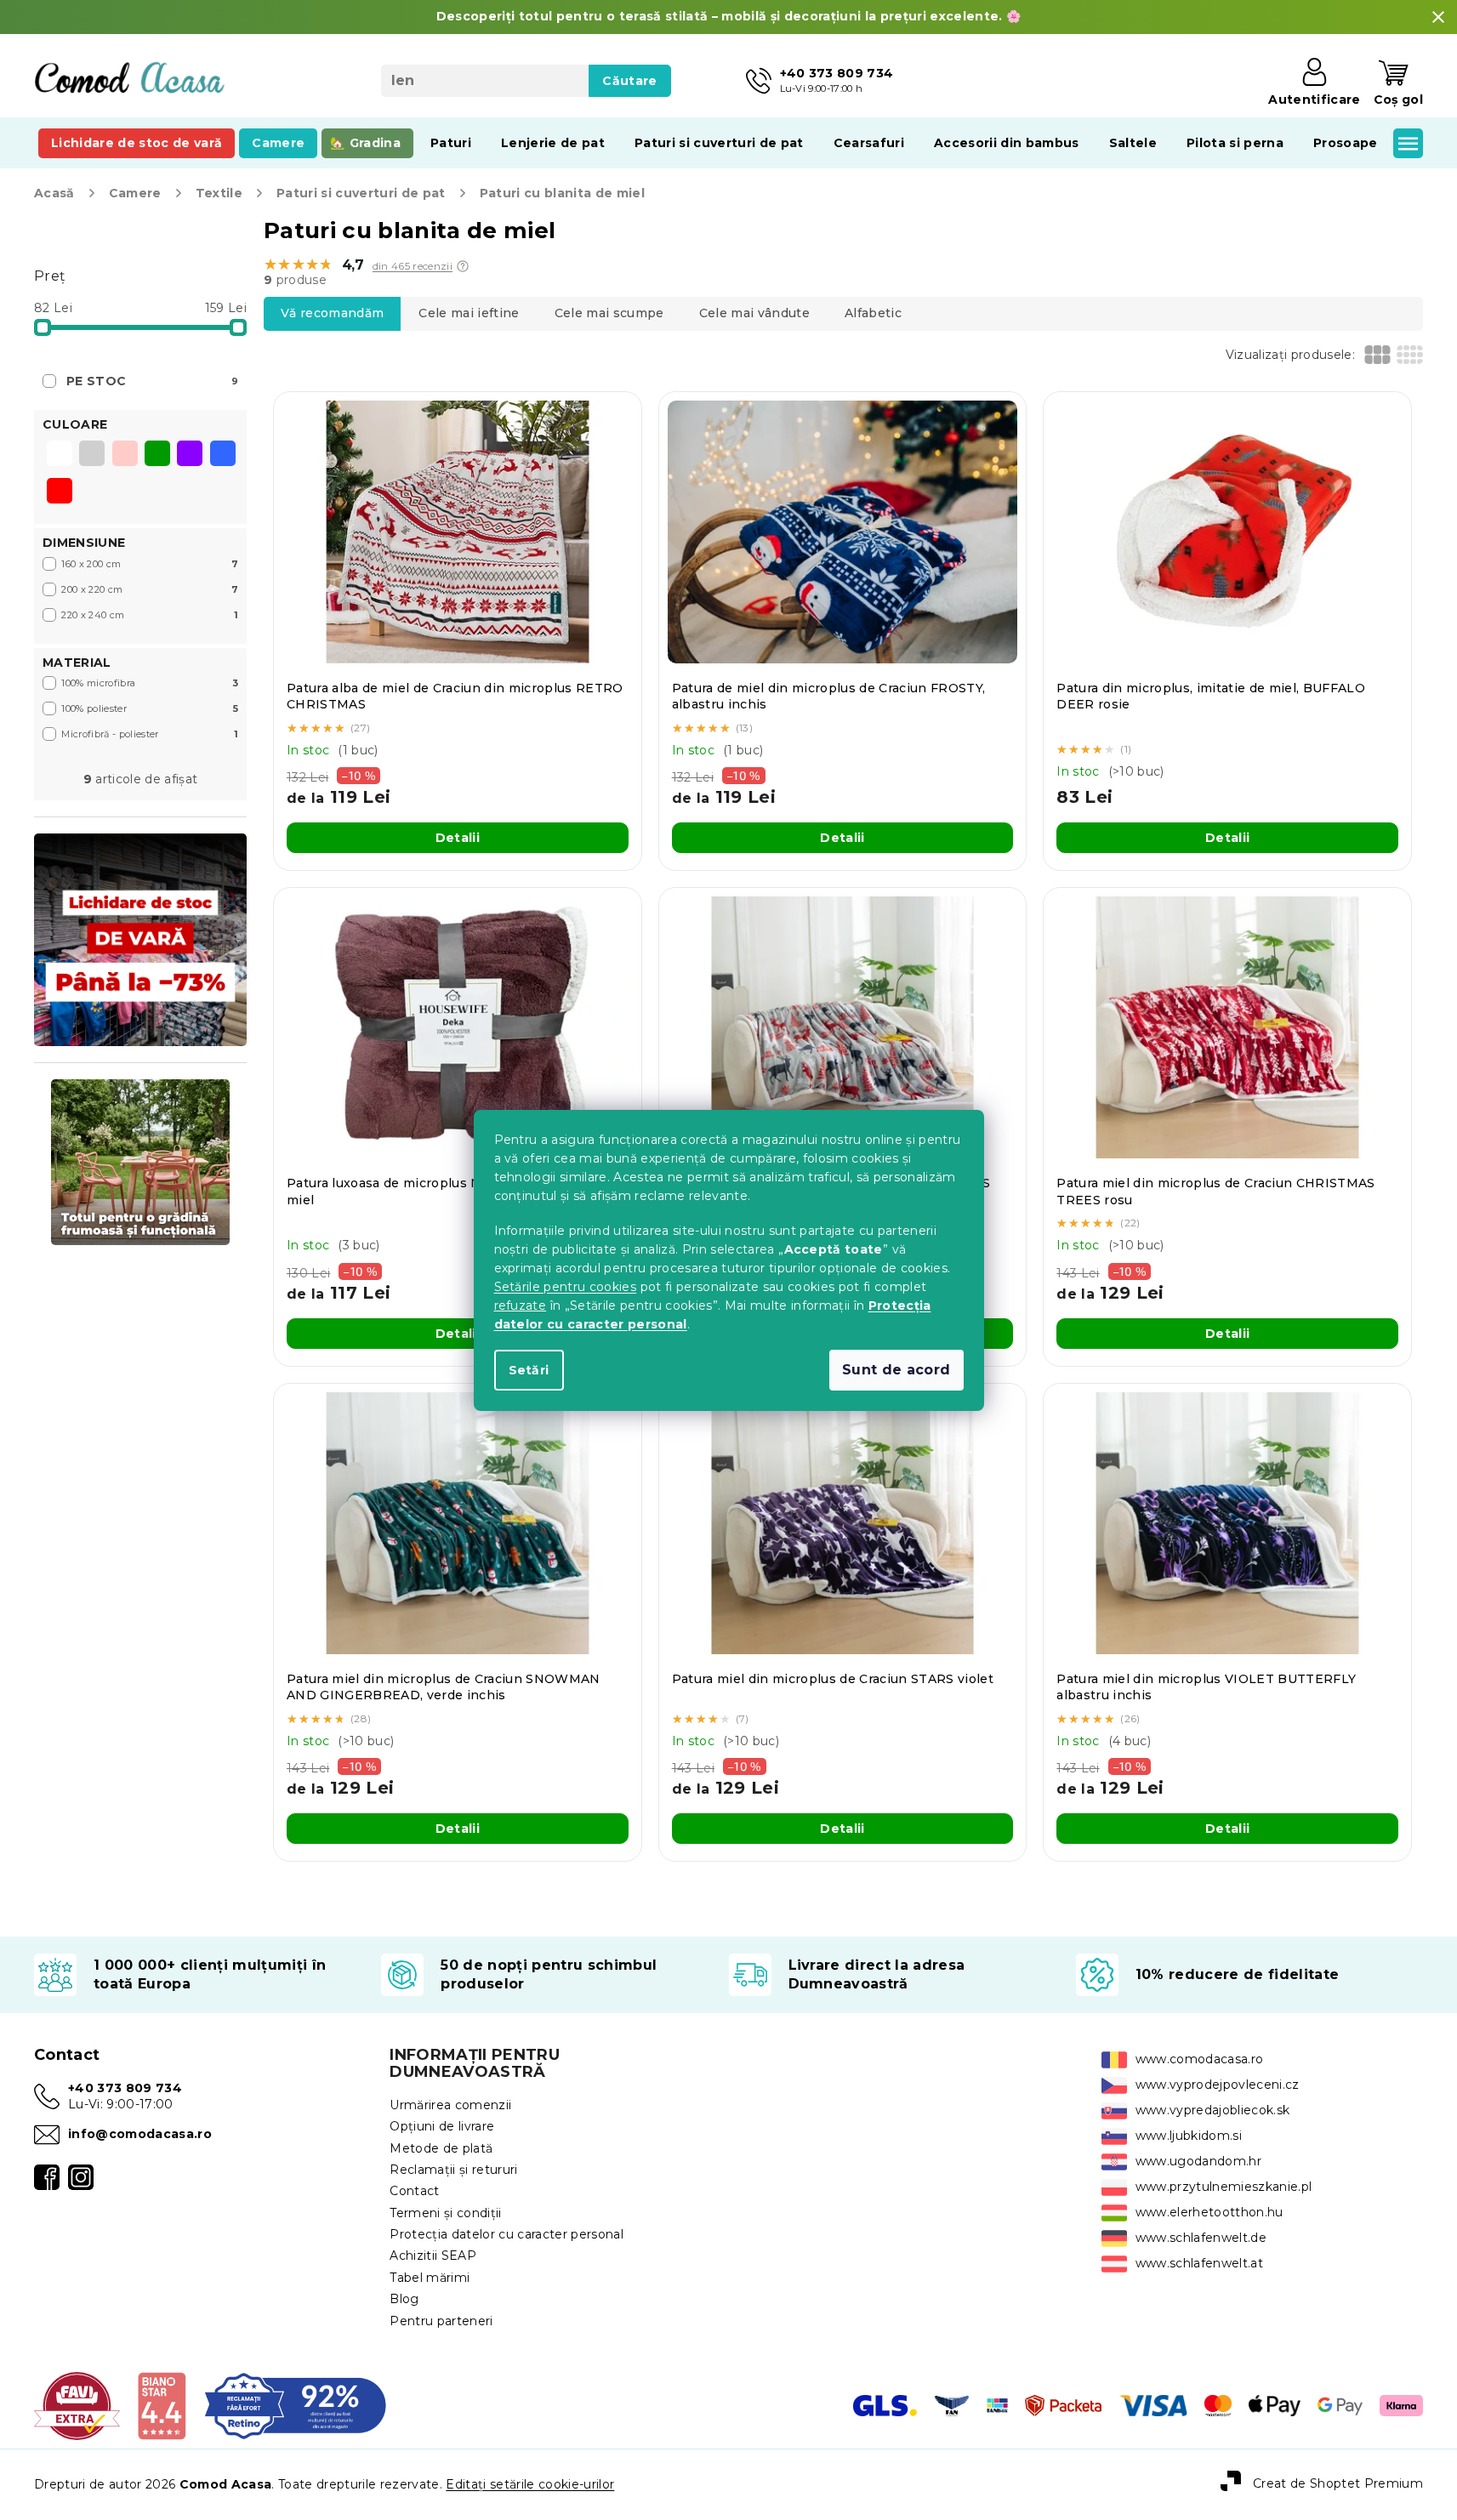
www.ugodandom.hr (1198, 2161)
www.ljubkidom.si (1189, 2136)
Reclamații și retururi (453, 2170)
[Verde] (157, 455)
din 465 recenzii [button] (413, 266)
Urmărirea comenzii (450, 2105)
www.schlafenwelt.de (1201, 2238)
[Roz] (125, 455)
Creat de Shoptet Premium (1338, 2483)
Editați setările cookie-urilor (530, 2484)
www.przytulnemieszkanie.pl (1224, 2187)
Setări (529, 1370)
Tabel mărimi (430, 2278)
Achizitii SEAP (433, 2255)
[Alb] (60, 455)
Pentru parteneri (441, 2321)
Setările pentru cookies (566, 1287)
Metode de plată (441, 2148)
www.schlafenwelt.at (1199, 2263)
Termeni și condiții (445, 2213)
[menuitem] (137, 143)
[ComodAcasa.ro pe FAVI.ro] (77, 2405)
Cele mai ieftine (469, 313)
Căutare (629, 81)
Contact (414, 2191)
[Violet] (190, 455)
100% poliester (150, 708)
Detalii (458, 838)
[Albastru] (223, 455)
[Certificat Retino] (296, 2405)
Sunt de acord (896, 1370)
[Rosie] (60, 492)
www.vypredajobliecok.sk (1213, 2110)
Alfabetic (873, 313)
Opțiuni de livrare (442, 2126)
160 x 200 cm (150, 564)
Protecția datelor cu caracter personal (507, 2234)
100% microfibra (150, 683)
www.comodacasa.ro (1200, 2059)
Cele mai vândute (754, 313)
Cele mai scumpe (609, 313)
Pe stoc (152, 381)
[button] (463, 266)
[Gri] (92, 455)
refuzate (521, 1306)
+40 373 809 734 (125, 2088)
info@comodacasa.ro (140, 2134)
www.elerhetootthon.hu (1209, 2212)
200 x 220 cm (150, 589)
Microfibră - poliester (150, 734)
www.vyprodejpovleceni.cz (1218, 2085)
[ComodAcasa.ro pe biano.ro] (161, 2405)
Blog (404, 2299)
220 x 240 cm (150, 615)
